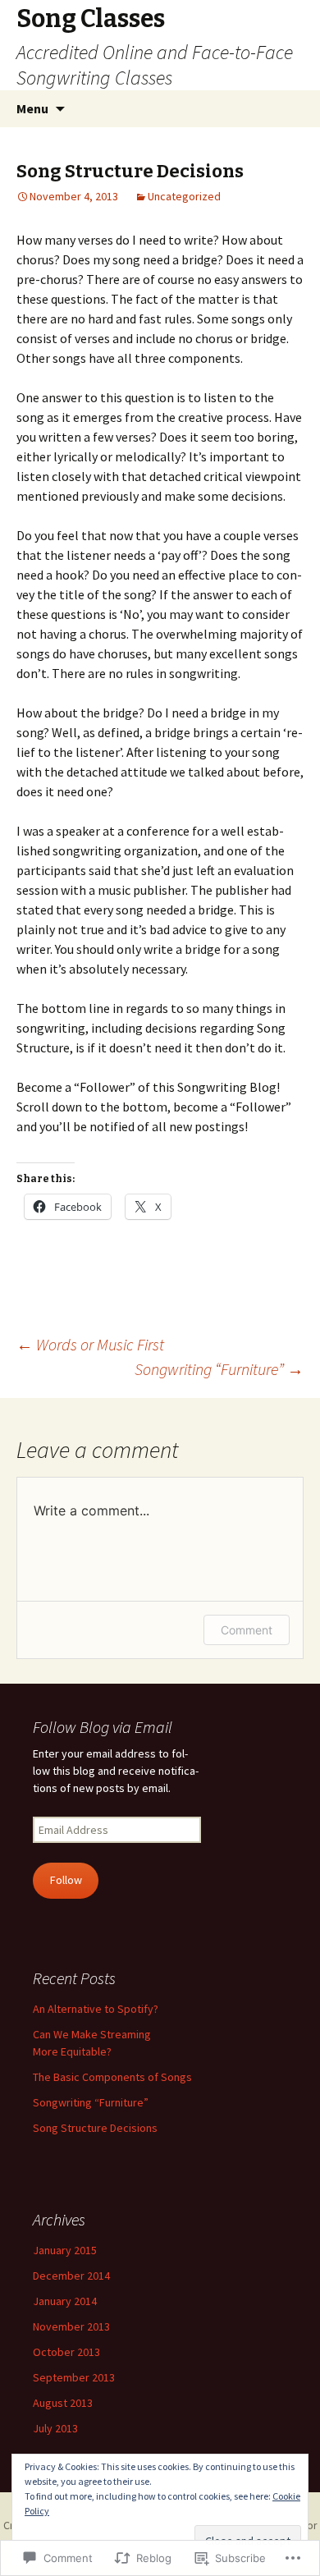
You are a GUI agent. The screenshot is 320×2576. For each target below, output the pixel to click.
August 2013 (63, 2403)
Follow (66, 1880)
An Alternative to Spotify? (96, 2009)
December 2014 (71, 2276)
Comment (247, 1630)
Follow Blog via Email (103, 1727)
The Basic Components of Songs (112, 2077)
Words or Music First (90, 1344)
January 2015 (65, 2250)
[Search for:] (290, 109)
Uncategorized (184, 196)
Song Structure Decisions (95, 2128)
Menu (32, 108)
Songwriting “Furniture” (219, 1369)
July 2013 (55, 2428)
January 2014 (65, 2301)
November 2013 (71, 2326)
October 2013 (66, 2352)
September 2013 (74, 2377)
